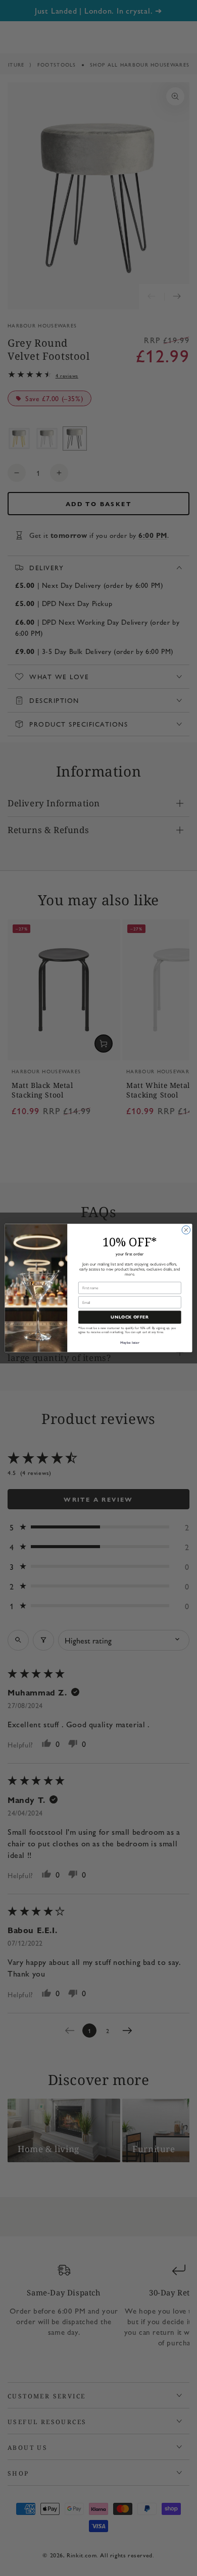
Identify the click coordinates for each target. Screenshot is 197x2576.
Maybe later (130, 1342)
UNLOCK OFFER (130, 1317)
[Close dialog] (186, 1230)
